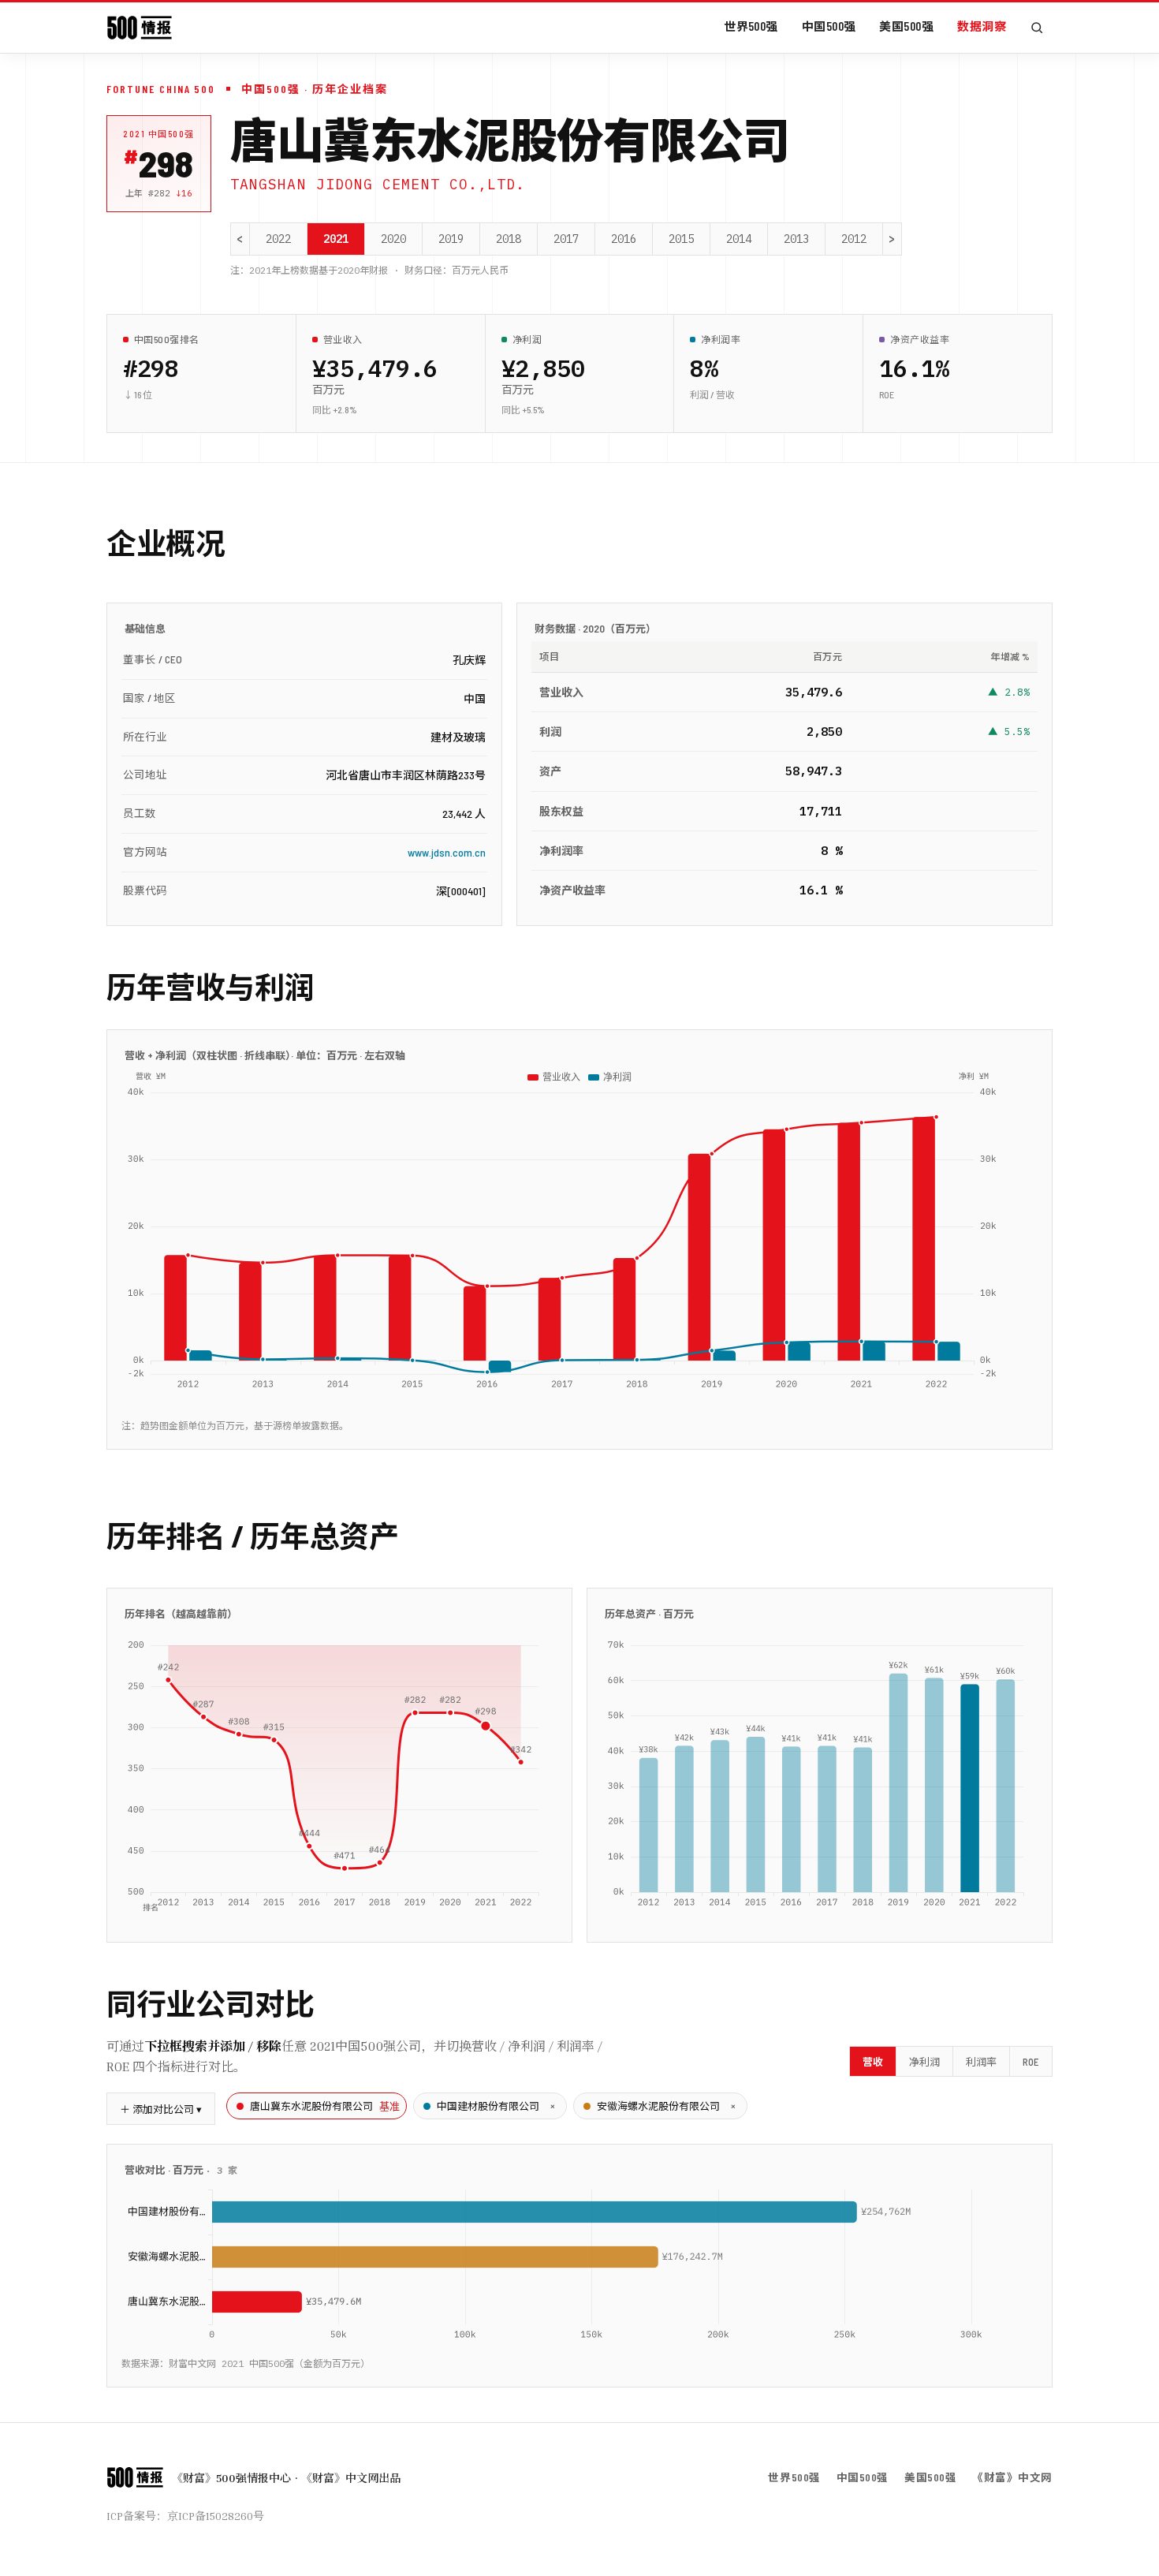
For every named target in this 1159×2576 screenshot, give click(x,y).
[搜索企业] (1037, 28)
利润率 (981, 2062)
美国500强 (906, 26)
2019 (451, 239)
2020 (393, 239)
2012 (854, 239)
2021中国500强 (159, 134)
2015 (681, 239)
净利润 (924, 2062)
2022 (278, 239)
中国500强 (829, 26)
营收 (873, 2062)
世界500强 (751, 26)
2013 (796, 239)
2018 (509, 239)
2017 (566, 239)
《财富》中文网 (1012, 2477)
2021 (336, 239)
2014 (739, 239)
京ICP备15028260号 (216, 2516)
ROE (1031, 2062)
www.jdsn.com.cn (447, 852)
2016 (624, 239)
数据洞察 (982, 26)
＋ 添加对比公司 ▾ (161, 2109)
